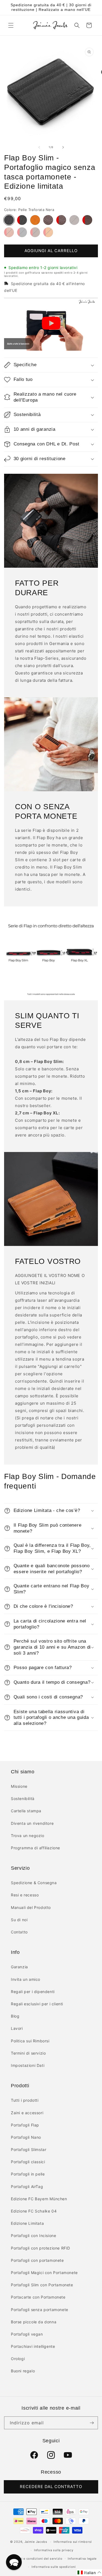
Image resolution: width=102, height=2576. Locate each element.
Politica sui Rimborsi (30, 2041)
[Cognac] (35, 220)
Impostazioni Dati (28, 2065)
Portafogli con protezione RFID (41, 2248)
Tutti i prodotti (25, 2100)
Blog (15, 2016)
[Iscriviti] (92, 2423)
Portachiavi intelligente (33, 2346)
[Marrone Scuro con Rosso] (9, 232)
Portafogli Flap (25, 2125)
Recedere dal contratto (51, 2487)
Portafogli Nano (26, 2137)
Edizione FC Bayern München (39, 2199)
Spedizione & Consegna (34, 1883)
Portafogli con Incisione (33, 2236)
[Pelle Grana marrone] (48, 220)
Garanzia (19, 1967)
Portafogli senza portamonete (40, 2310)
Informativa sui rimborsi (73, 2542)
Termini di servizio (28, 2053)
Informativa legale (82, 2559)
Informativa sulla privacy (54, 2550)
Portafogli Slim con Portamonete (42, 2285)
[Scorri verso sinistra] (39, 147)
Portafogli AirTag (27, 2187)
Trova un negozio (28, 1836)
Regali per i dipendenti (33, 1992)
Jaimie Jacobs (36, 2542)
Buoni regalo (23, 2371)
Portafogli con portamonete (37, 2260)
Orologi (18, 2359)
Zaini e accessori (27, 2113)
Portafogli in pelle (28, 2174)
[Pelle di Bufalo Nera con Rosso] (22, 232)
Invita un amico (26, 1979)
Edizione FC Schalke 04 (34, 2211)
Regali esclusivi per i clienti (37, 2004)
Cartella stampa (26, 1811)
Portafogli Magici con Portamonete (44, 2273)
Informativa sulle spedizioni (54, 2567)
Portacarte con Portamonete (38, 2297)
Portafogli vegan (27, 2334)
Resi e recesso (25, 1895)
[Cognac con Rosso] (48, 232)
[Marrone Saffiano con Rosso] (87, 220)
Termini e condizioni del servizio (37, 2559)
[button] (11, 25)
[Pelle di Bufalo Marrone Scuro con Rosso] (35, 232)
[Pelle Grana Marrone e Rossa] (61, 220)
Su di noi (19, 1920)
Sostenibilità (23, 1799)
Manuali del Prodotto (31, 1907)
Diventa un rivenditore (32, 1823)
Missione (19, 1786)
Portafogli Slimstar (29, 2149)
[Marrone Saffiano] (74, 220)
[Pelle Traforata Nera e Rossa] (22, 220)
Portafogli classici (28, 2162)
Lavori (17, 2028)
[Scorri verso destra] (63, 147)
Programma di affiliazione (35, 1848)
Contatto (19, 1932)
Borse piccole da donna (34, 2322)
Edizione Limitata (27, 2223)
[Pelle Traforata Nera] (9, 220)
